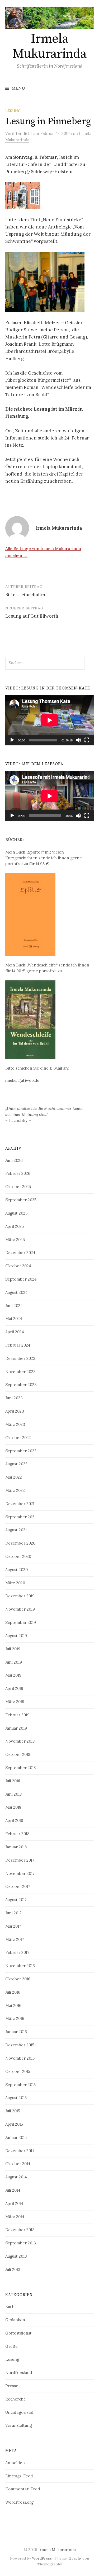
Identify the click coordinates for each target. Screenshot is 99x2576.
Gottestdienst (18, 2333)
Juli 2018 (13, 1781)
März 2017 (15, 1939)
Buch (10, 2307)
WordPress (42, 2558)
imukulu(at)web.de (22, 1080)
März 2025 (15, 1240)
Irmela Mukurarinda (50, 47)
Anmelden (15, 2463)
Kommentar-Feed (23, 2489)
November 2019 (20, 1609)
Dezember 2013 (20, 2230)
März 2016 (15, 2018)
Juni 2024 (14, 1306)
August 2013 (16, 2256)
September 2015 (20, 2085)
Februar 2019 (17, 1715)
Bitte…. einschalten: (27, 595)
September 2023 (21, 1385)
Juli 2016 (13, 1992)
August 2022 (16, 1464)
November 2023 (20, 1372)
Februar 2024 (18, 1345)
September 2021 (20, 1517)
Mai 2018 (13, 1807)
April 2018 (14, 1820)
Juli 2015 (13, 2111)
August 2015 (16, 2098)
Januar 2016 (16, 2032)
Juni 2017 (13, 1913)
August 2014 (16, 2177)
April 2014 (14, 2203)
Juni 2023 (14, 1398)
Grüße (11, 2346)
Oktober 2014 (18, 2164)
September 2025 (21, 1200)
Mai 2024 (14, 1319)
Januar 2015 (16, 2137)
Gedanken (15, 2320)
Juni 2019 (14, 1662)
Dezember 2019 (20, 1596)
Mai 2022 (14, 1477)
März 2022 (15, 1490)
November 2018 (20, 1741)
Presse (12, 2386)
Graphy (75, 2558)
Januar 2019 (16, 1728)
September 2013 (21, 2243)
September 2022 (21, 1451)
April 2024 (15, 1332)
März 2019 (15, 1702)
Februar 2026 (18, 1173)
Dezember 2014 (20, 2151)
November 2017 (20, 1873)
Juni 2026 (14, 1160)
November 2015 (20, 2058)
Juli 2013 (13, 2269)
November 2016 (20, 1966)
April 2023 (15, 1411)
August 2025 (16, 1213)
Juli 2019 (13, 1649)
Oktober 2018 (18, 1754)
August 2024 (16, 1292)
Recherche (16, 2399)
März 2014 (15, 2217)
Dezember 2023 (20, 1358)
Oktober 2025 (18, 1187)
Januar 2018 (16, 1847)
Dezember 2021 (20, 1504)
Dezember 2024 (20, 1253)
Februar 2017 (17, 1952)
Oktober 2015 (18, 2071)
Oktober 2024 (18, 1266)
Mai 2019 (13, 1675)
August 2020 (16, 1570)
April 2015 (14, 2124)
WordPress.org (19, 2502)
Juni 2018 (13, 1794)
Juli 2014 (13, 2190)
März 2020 (15, 1583)
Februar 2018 (17, 1834)
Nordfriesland (19, 2373)
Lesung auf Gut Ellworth (32, 616)
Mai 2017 (13, 1926)
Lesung (13, 111)
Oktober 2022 (18, 1438)
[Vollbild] (87, 740)
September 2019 (21, 1622)
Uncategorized (19, 2412)
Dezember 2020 (20, 1543)
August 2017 (16, 1900)
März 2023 (15, 1424)
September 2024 (21, 1279)
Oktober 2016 (18, 1979)
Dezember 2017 (20, 1860)
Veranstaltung (19, 2425)
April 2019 (14, 1688)
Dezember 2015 (20, 2045)
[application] (49, 720)
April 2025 (15, 1226)
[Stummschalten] (78, 740)
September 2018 (20, 1768)
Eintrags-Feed (19, 2476)
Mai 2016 (13, 2005)
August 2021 (16, 1530)
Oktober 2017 (18, 1886)
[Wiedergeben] (12, 740)
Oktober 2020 (18, 1556)
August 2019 (16, 1636)
